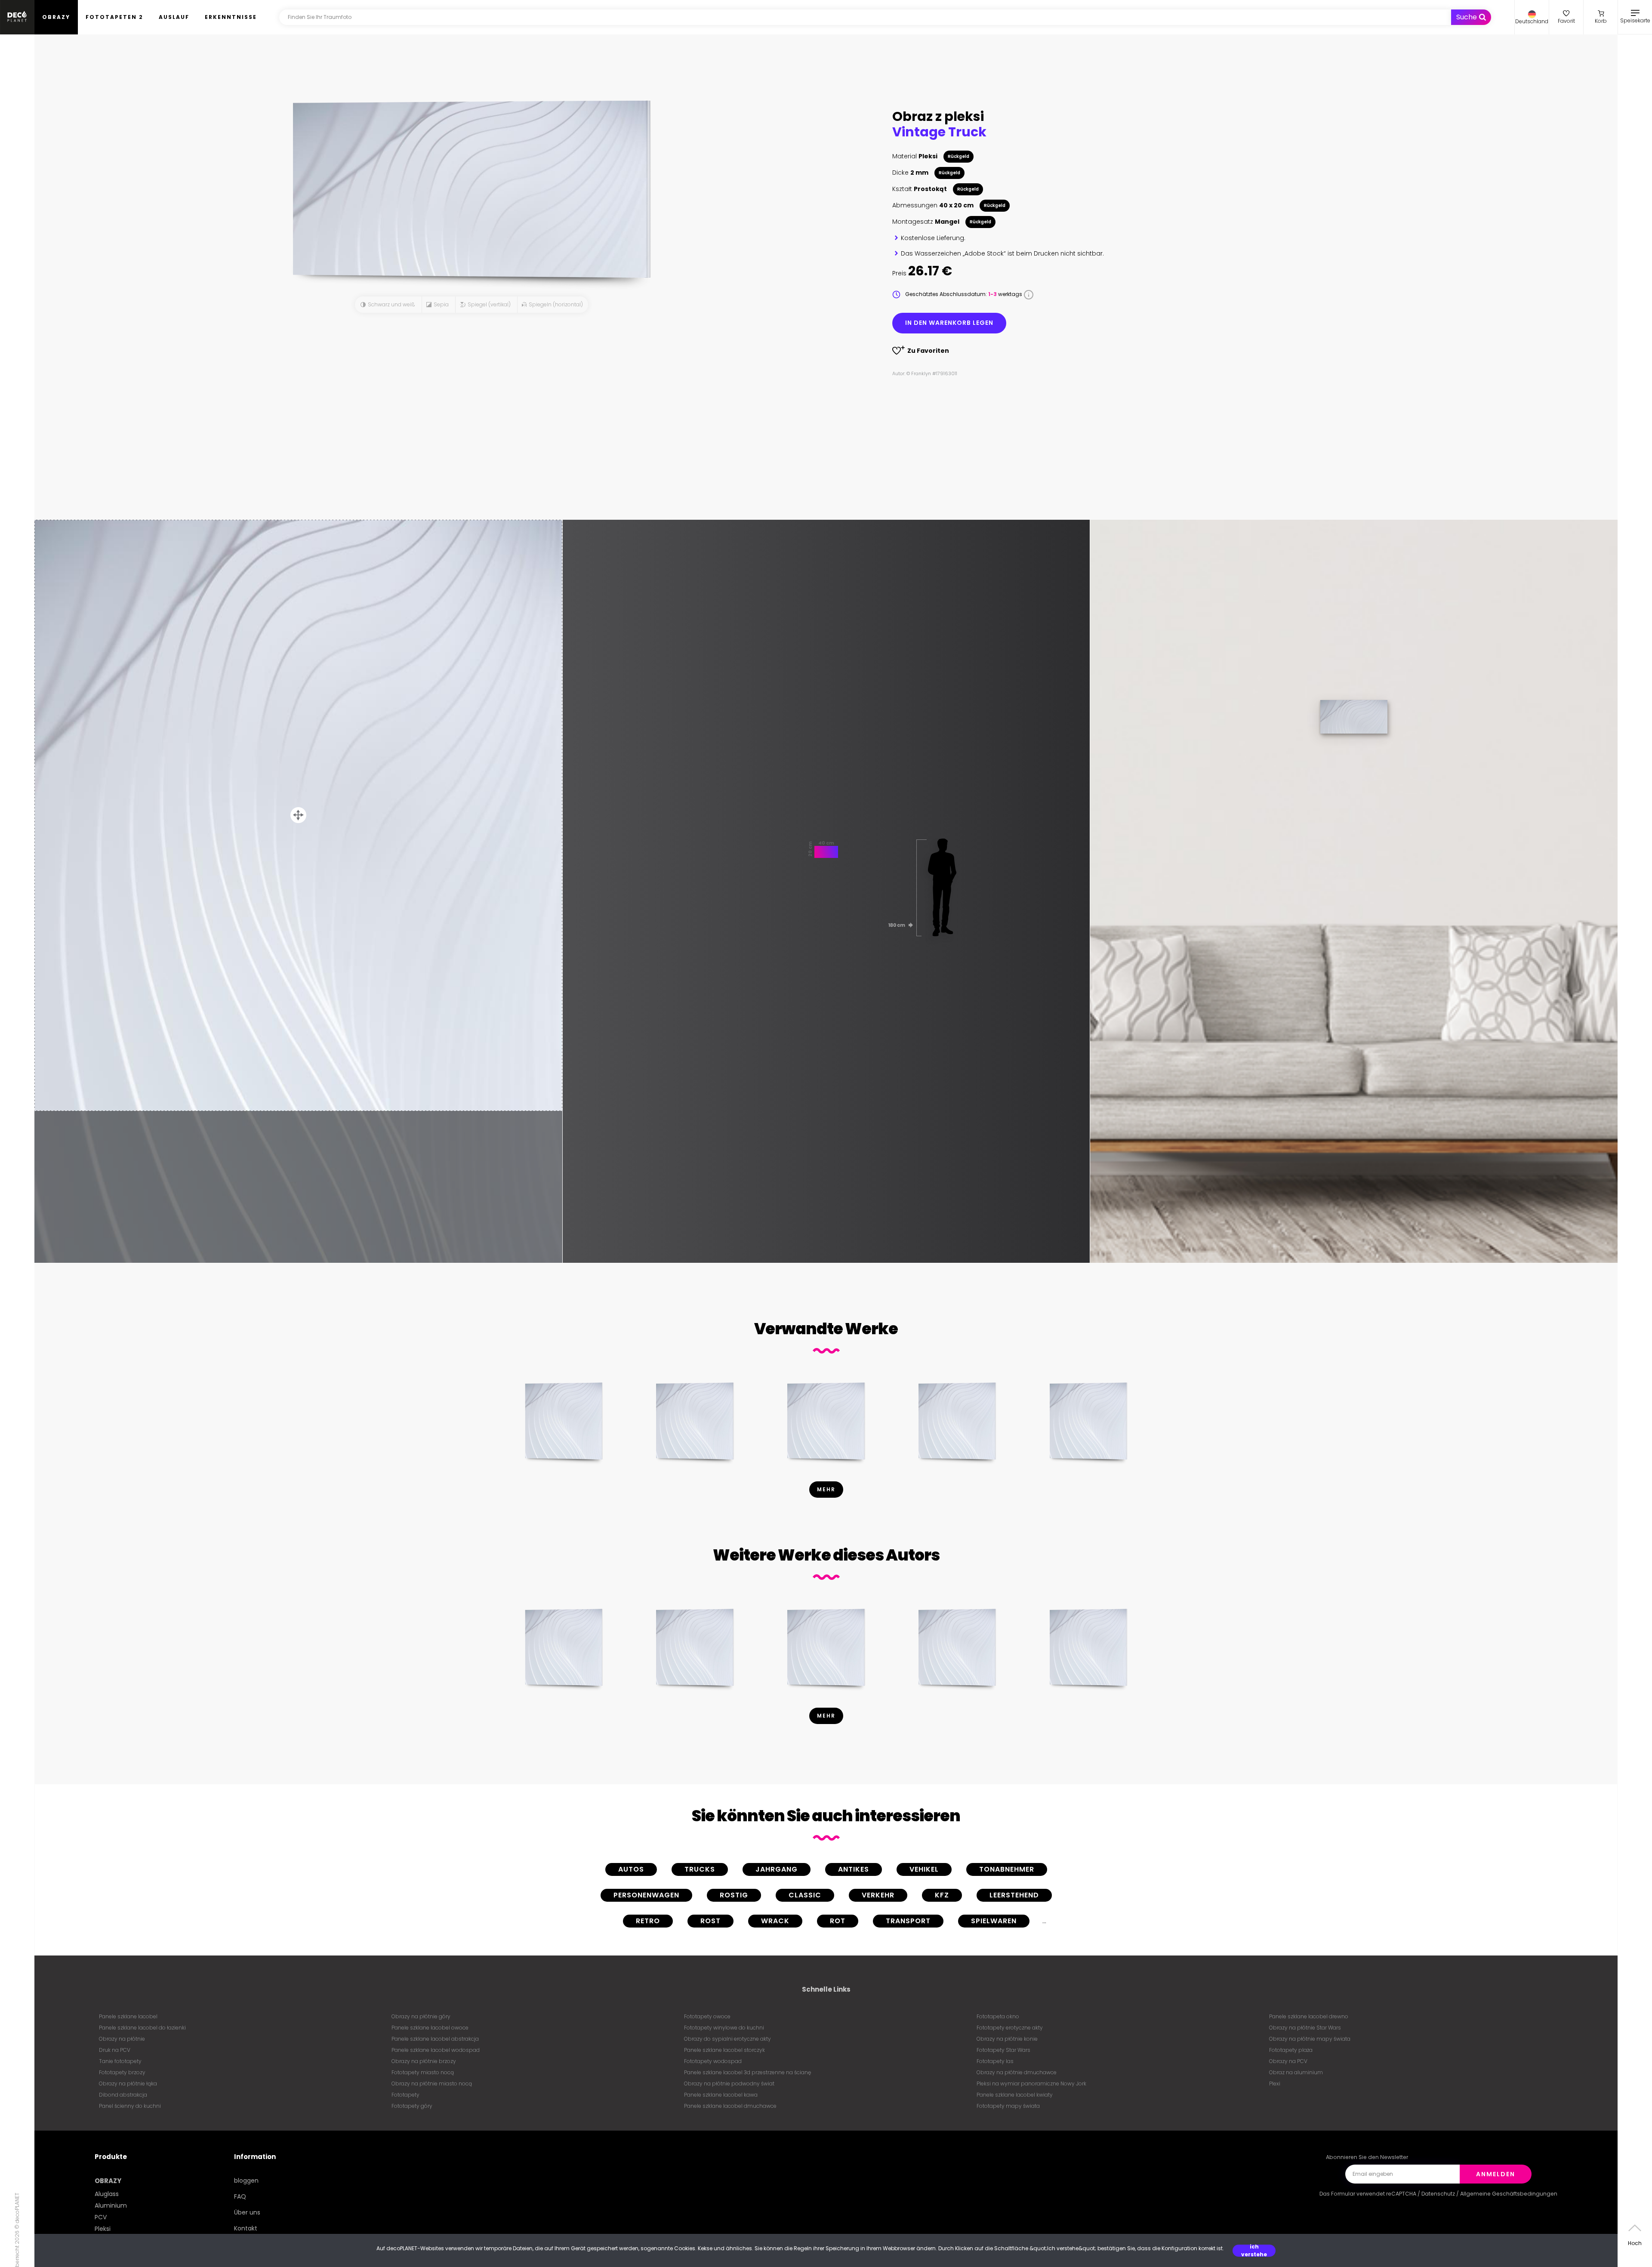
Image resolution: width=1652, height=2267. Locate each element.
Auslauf (174, 17)
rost (710, 1921)
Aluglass (107, 2194)
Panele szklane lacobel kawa (721, 2095)
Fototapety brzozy (122, 2072)
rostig (734, 1895)
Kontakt (246, 2228)
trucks (700, 1869)
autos (631, 1869)
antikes (854, 1869)
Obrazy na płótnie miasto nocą (432, 2083)
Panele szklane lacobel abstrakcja (435, 2039)
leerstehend (1014, 1895)
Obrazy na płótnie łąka (128, 2083)
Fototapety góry (412, 2106)
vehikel (924, 1869)
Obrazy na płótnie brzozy (424, 2061)
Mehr (826, 1489)
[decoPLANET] (17, 17)
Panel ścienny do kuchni (130, 2106)
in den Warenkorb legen (949, 323)
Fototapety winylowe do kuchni (724, 2028)
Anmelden (1496, 2174)
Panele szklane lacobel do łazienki (142, 2028)
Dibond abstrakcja (123, 2095)
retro (648, 1921)
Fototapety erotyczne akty (1010, 2028)
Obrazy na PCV (1288, 2061)
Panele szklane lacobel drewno (1309, 2016)
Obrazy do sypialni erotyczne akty (727, 2039)
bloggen (246, 2181)
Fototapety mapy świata (1008, 2106)
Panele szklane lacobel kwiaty (1015, 2095)
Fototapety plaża (1291, 2050)
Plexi (1275, 2083)
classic (805, 1895)
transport (908, 1921)
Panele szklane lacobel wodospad (436, 2050)
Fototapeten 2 (114, 17)
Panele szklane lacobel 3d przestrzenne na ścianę (747, 2072)
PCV (101, 2217)
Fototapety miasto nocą (423, 2072)
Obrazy (56, 17)
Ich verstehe (1254, 2251)
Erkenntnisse (231, 17)
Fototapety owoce (707, 2016)
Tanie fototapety (120, 2061)
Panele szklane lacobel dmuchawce (730, 2106)
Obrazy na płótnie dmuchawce (1017, 2072)
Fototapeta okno (998, 2016)
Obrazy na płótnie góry (421, 2016)
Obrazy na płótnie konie (1007, 2039)
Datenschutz (1438, 2194)
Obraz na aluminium (1296, 2072)
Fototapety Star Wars (1003, 2050)
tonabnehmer (1007, 1869)
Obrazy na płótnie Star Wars (1305, 2028)
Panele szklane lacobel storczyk (724, 2050)
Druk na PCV (115, 2050)
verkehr (878, 1895)
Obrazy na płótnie (122, 2039)
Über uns (247, 2212)
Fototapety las (995, 2061)
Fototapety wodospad (713, 2061)
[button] (1532, 17)
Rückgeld (959, 156)
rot (838, 1921)
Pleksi (103, 2229)
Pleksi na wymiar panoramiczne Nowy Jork (1031, 2083)
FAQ (240, 2196)
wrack (775, 1921)
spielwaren (994, 1921)
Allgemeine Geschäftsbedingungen (1509, 2194)
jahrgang (777, 1869)
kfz (942, 1895)
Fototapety (405, 2095)
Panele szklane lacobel (128, 2016)
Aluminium (111, 2205)
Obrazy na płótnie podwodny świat (729, 2083)
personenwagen (646, 1895)
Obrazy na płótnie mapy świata (1310, 2039)
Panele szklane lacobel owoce (430, 2028)
